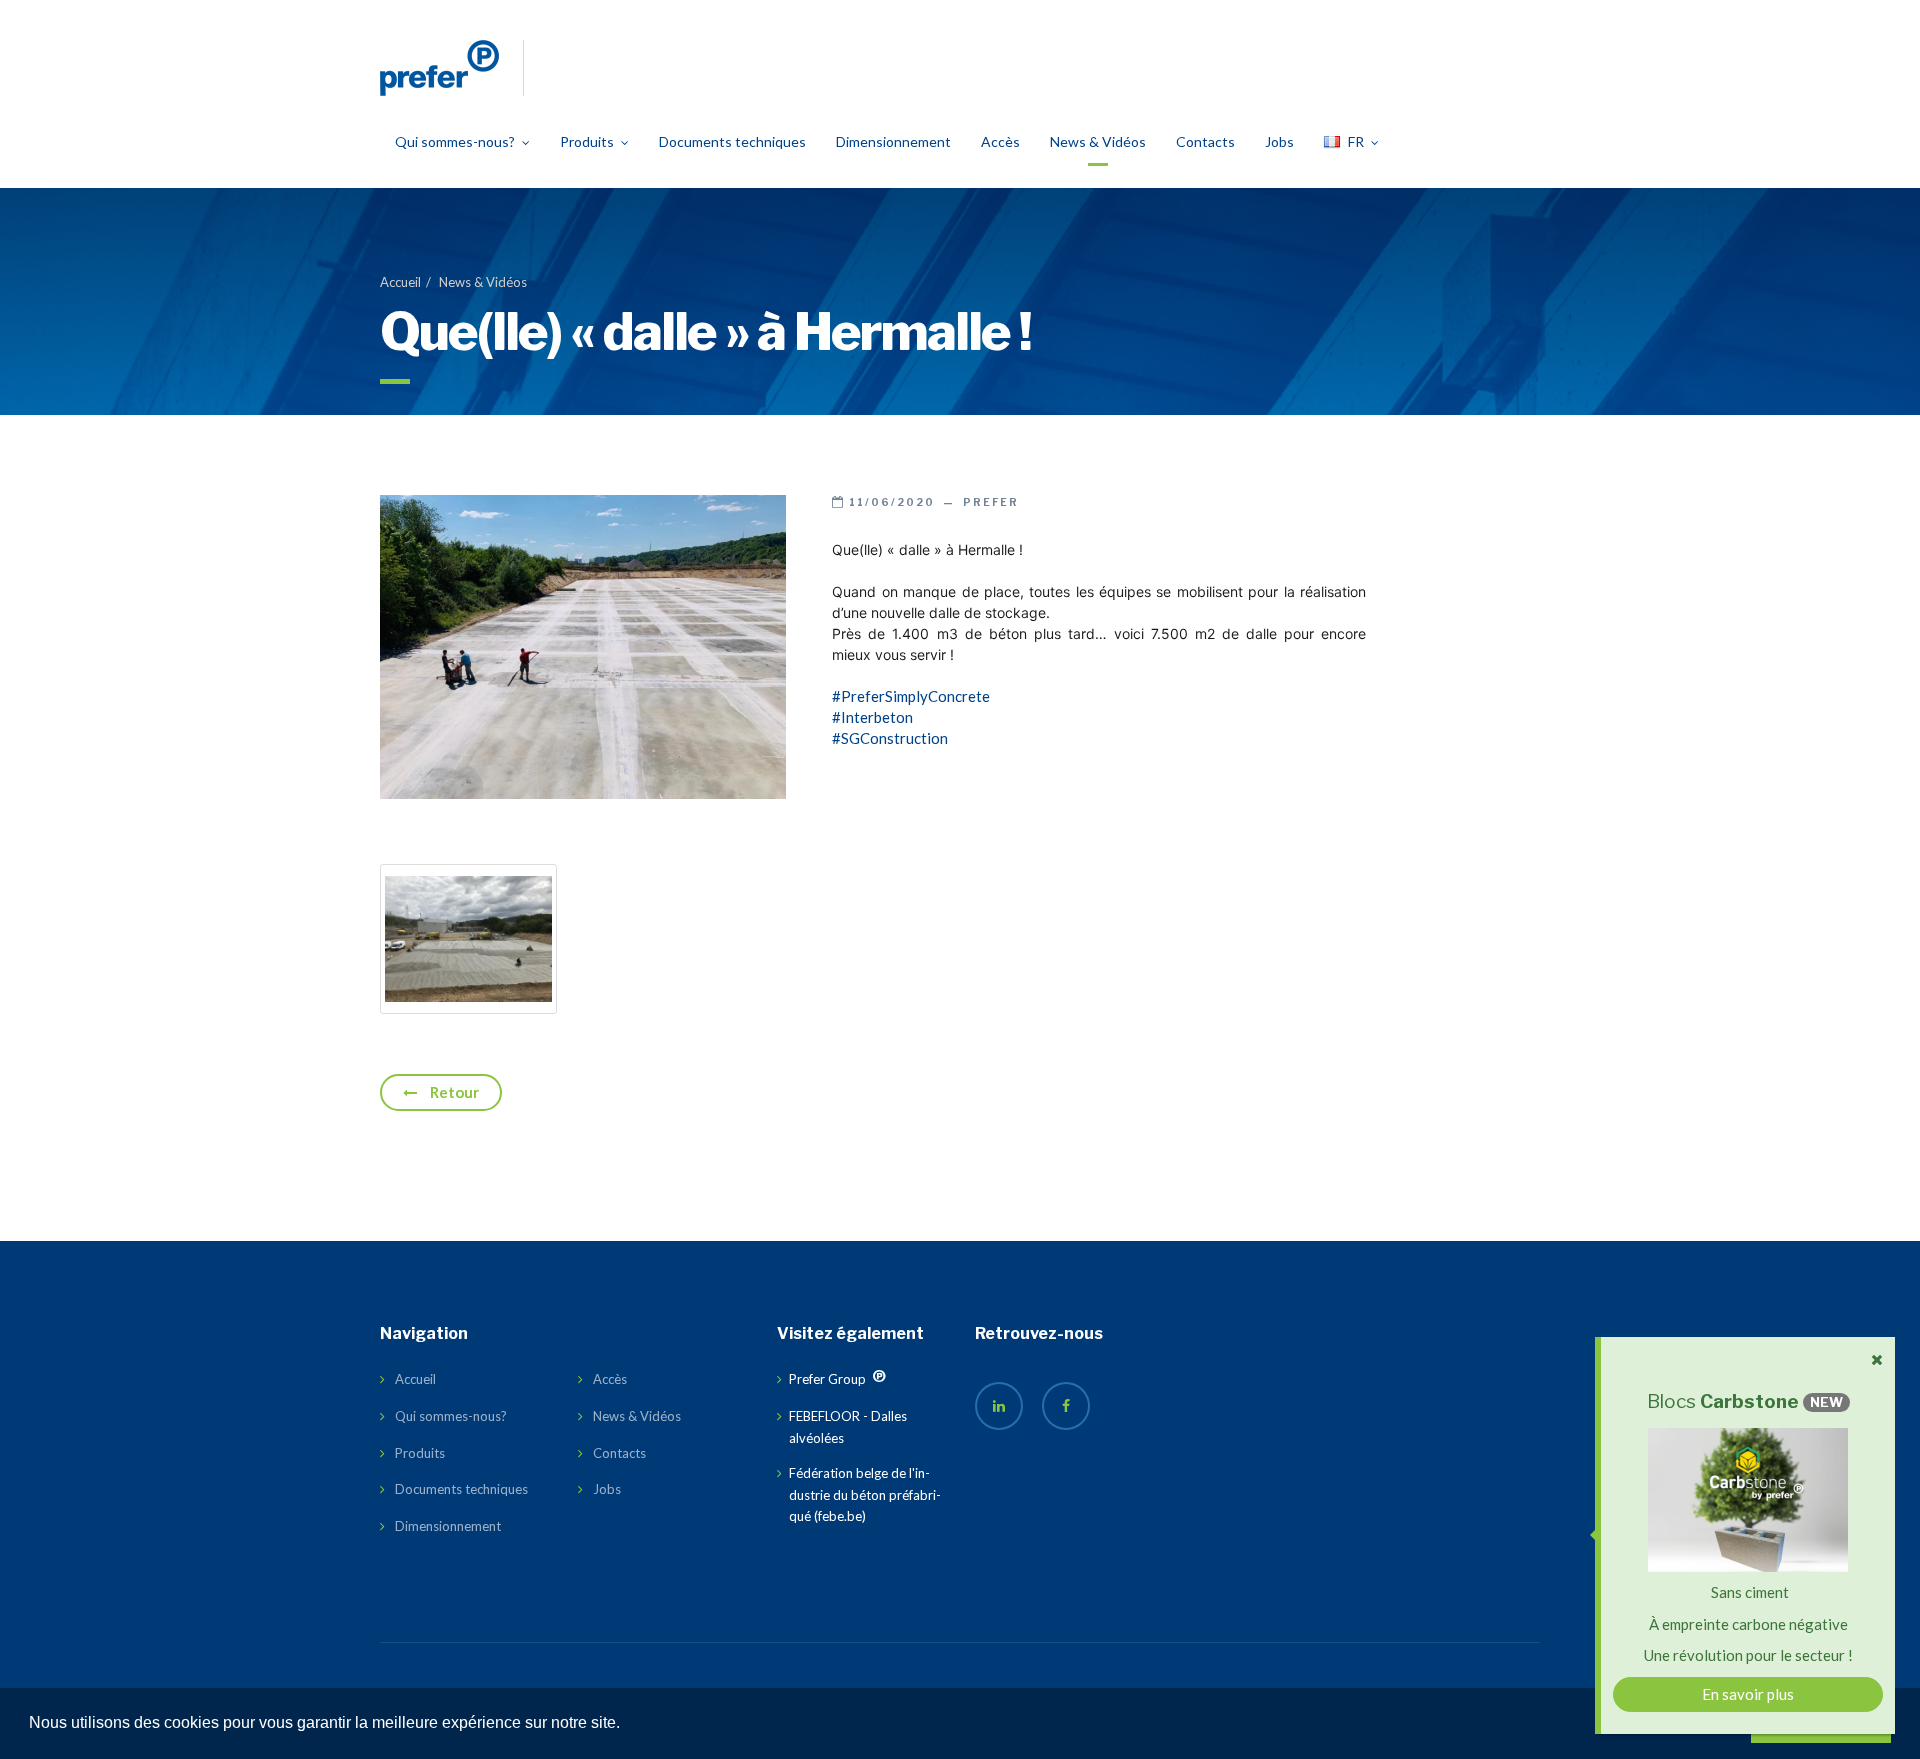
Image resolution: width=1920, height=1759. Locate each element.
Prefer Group (815, 1388)
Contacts (1205, 141)
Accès (1000, 141)
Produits (587, 141)
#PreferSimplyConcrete (911, 696)
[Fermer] (1877, 1359)
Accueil (400, 282)
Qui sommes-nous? (455, 141)
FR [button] (1356, 141)
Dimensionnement (893, 141)
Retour (453, 1092)
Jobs (1279, 141)
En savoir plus (1748, 1694)
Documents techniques (732, 141)
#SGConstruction (890, 738)
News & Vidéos (1098, 141)
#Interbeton (872, 717)
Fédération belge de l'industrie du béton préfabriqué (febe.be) (865, 1494)
